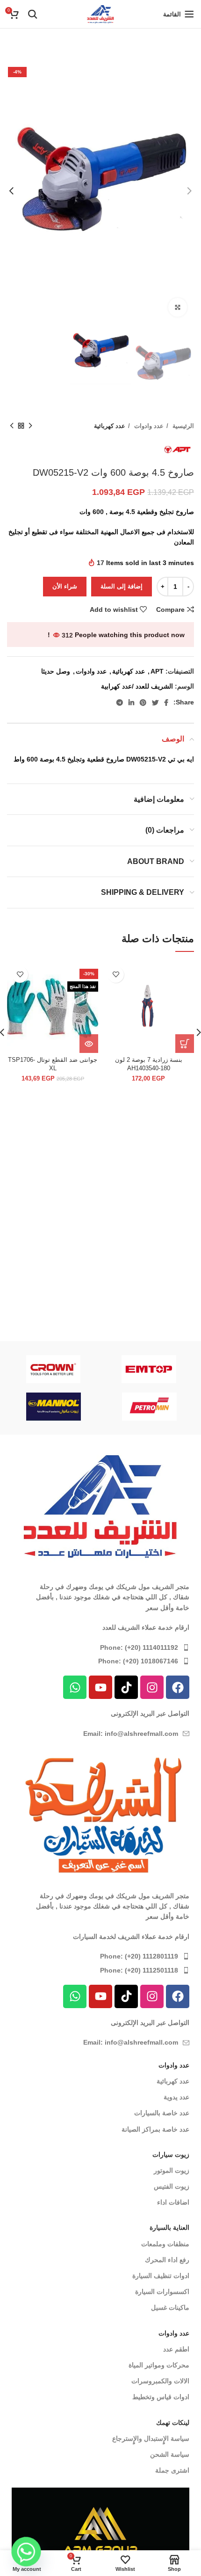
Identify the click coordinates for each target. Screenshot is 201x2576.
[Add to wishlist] (116, 975)
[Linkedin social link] (131, 703)
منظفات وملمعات (165, 2244)
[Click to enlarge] (178, 307)
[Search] (33, 14)
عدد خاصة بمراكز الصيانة (155, 2129)
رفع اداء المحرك (167, 2260)
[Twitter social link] (155, 703)
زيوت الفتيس (172, 2186)
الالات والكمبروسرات (160, 2381)
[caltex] (54, 1407)
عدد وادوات (148, 426)
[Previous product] (30, 426)
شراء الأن (65, 586)
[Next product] (12, 426)
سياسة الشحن (170, 2454)
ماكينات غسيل (170, 2308)
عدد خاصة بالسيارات (162, 2113)
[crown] (53, 1369)
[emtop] (149, 1369)
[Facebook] (178, 1687)
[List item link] (100, 1647)
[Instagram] (152, 1687)
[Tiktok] (126, 1687)
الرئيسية (182, 426)
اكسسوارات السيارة (162, 2292)
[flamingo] (150, 1407)
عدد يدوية (176, 2097)
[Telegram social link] (120, 703)
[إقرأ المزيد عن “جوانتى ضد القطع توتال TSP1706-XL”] (89, 1044)
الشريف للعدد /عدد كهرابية (137, 686)
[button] (185, 1044)
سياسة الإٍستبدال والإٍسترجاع (151, 2438)
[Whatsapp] (75, 1687)
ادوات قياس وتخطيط (161, 2397)
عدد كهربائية (110, 426)
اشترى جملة (172, 2470)
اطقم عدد (176, 2349)
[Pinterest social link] (143, 703)
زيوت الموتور (172, 2170)
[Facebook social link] (166, 703)
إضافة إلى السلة (122, 586)
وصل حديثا (56, 671)
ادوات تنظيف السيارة (161, 2276)
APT (157, 671)
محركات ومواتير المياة (159, 2365)
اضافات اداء (173, 2202)
